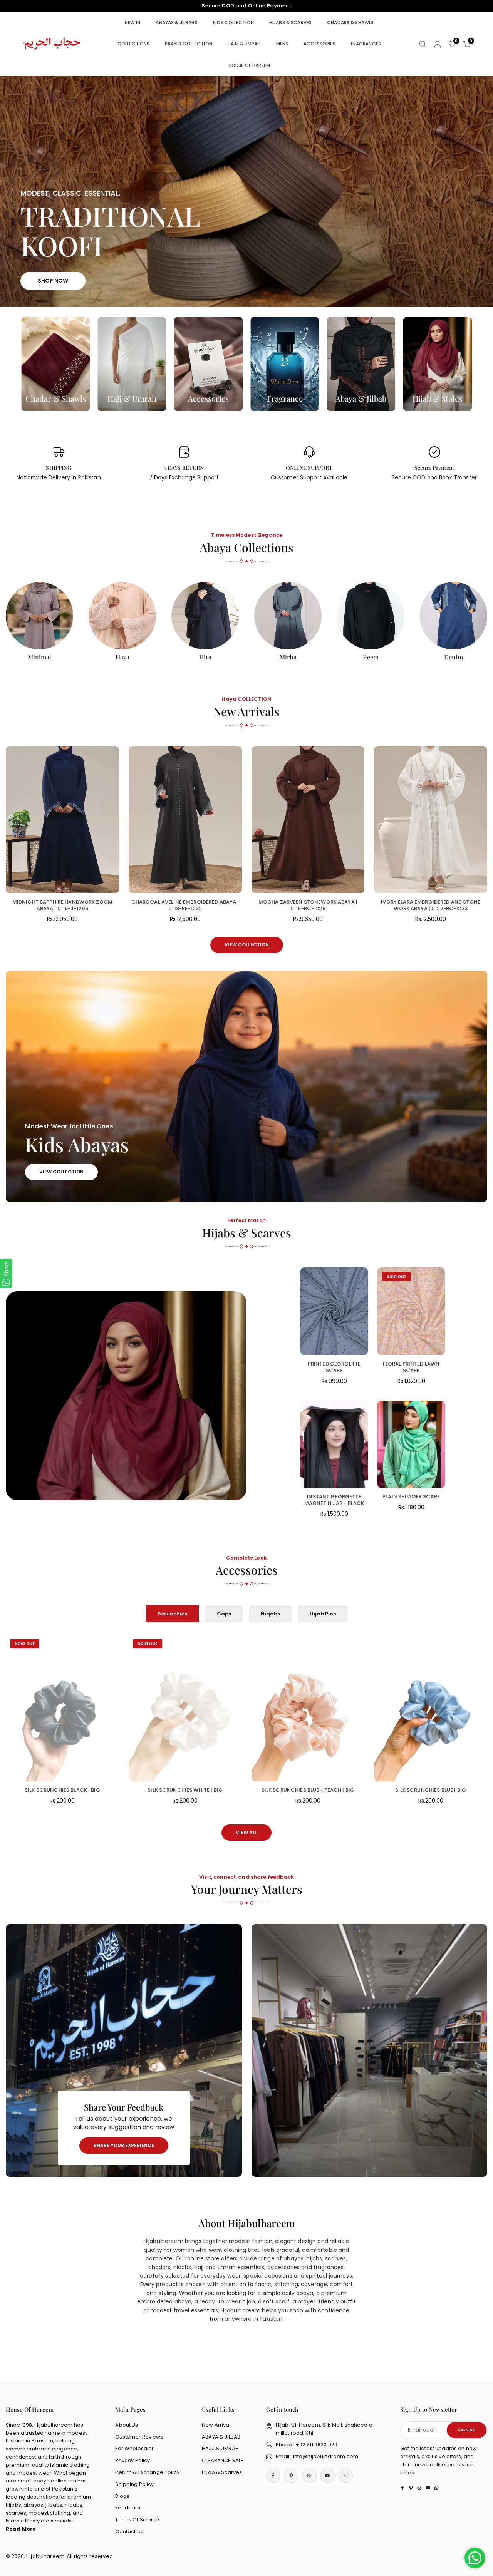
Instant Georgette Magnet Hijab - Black (334, 1500)
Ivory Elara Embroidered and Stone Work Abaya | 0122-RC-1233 (431, 905)
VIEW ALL (246, 1832)
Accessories (319, 44)
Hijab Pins (323, 1614)
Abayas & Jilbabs (176, 23)
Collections (134, 44)
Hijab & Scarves (222, 2472)
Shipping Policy (134, 2484)
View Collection (247, 945)
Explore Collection (246, 275)
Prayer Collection (188, 44)
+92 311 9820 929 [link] (246, 6)
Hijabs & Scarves (290, 23)
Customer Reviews (139, 2437)
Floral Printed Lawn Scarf (411, 1367)
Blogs (122, 2496)
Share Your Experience (124, 2145)
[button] (470, 192)
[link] (59, 464)
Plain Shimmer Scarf (411, 1497)
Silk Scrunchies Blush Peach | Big (308, 1790)
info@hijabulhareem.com (326, 2456)
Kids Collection (233, 23)
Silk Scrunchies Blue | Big (431, 1790)
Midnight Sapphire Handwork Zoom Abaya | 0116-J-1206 (62, 905)
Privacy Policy (132, 2460)
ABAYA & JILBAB (221, 2437)
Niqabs (270, 1614)
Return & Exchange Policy (147, 2472)
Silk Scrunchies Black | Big (62, 1790)
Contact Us (129, 2532)
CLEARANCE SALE (223, 2460)
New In (133, 23)
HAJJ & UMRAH (220, 2448)
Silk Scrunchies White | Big (185, 1790)
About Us (127, 2425)
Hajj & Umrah (244, 44)
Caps (224, 1614)
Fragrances (366, 44)
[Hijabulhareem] (52, 43)
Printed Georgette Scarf (334, 1367)
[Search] (423, 44)
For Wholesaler (134, 2448)
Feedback (128, 2508)
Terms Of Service (137, 2520)
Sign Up (467, 2430)
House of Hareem (249, 65)
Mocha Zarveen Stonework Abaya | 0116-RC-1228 (308, 905)
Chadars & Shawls (350, 23)
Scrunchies (172, 1614)
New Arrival (216, 2425)
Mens (282, 44)
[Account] (438, 44)
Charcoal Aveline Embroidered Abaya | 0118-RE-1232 (185, 905)
